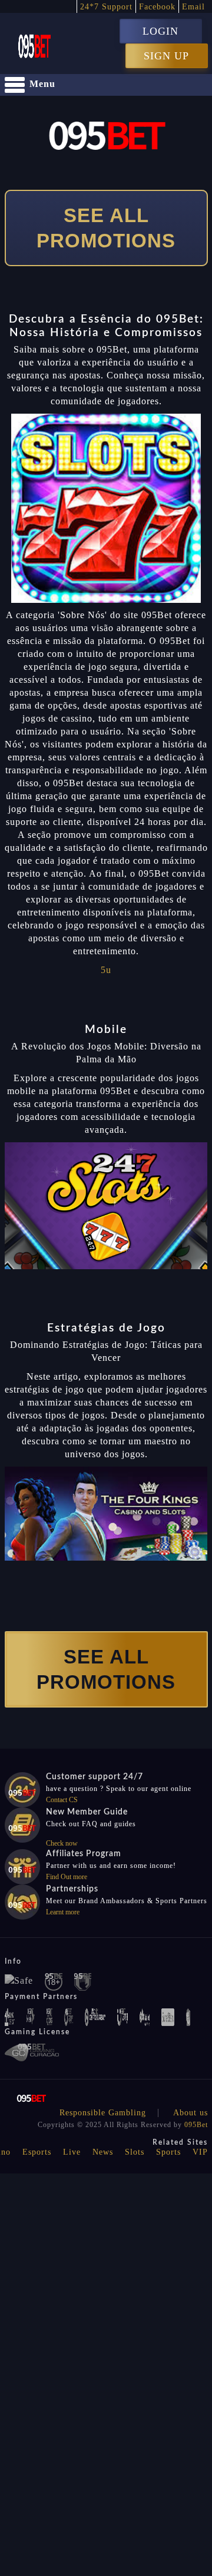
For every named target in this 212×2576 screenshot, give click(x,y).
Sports (168, 2152)
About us (191, 2113)
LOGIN (160, 31)
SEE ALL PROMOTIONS (106, 228)
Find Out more (67, 1877)
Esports (37, 2152)
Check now (62, 1843)
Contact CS (62, 1800)
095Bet (196, 2125)
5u (106, 970)
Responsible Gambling (103, 2113)
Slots (135, 2152)
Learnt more (63, 1912)
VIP (200, 2152)
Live (72, 2152)
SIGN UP (166, 56)
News (103, 2152)
